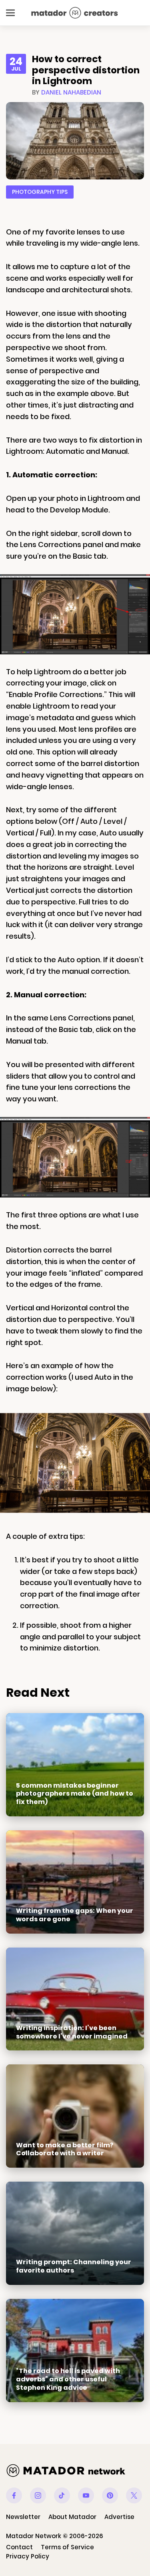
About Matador (72, 2517)
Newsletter (23, 2517)
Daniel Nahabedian (71, 92)
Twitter (134, 2495)
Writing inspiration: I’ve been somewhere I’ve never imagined (72, 2032)
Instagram (38, 2495)
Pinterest (110, 2495)
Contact (19, 2547)
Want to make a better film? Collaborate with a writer (65, 2149)
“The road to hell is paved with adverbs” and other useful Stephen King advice (68, 2379)
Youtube (86, 2495)
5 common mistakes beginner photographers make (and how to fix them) (75, 1794)
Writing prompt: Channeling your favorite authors (74, 2266)
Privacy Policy (28, 2556)
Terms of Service (67, 2547)
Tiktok (62, 2495)
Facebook (14, 2495)
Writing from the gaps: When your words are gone (75, 1915)
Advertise (119, 2517)
